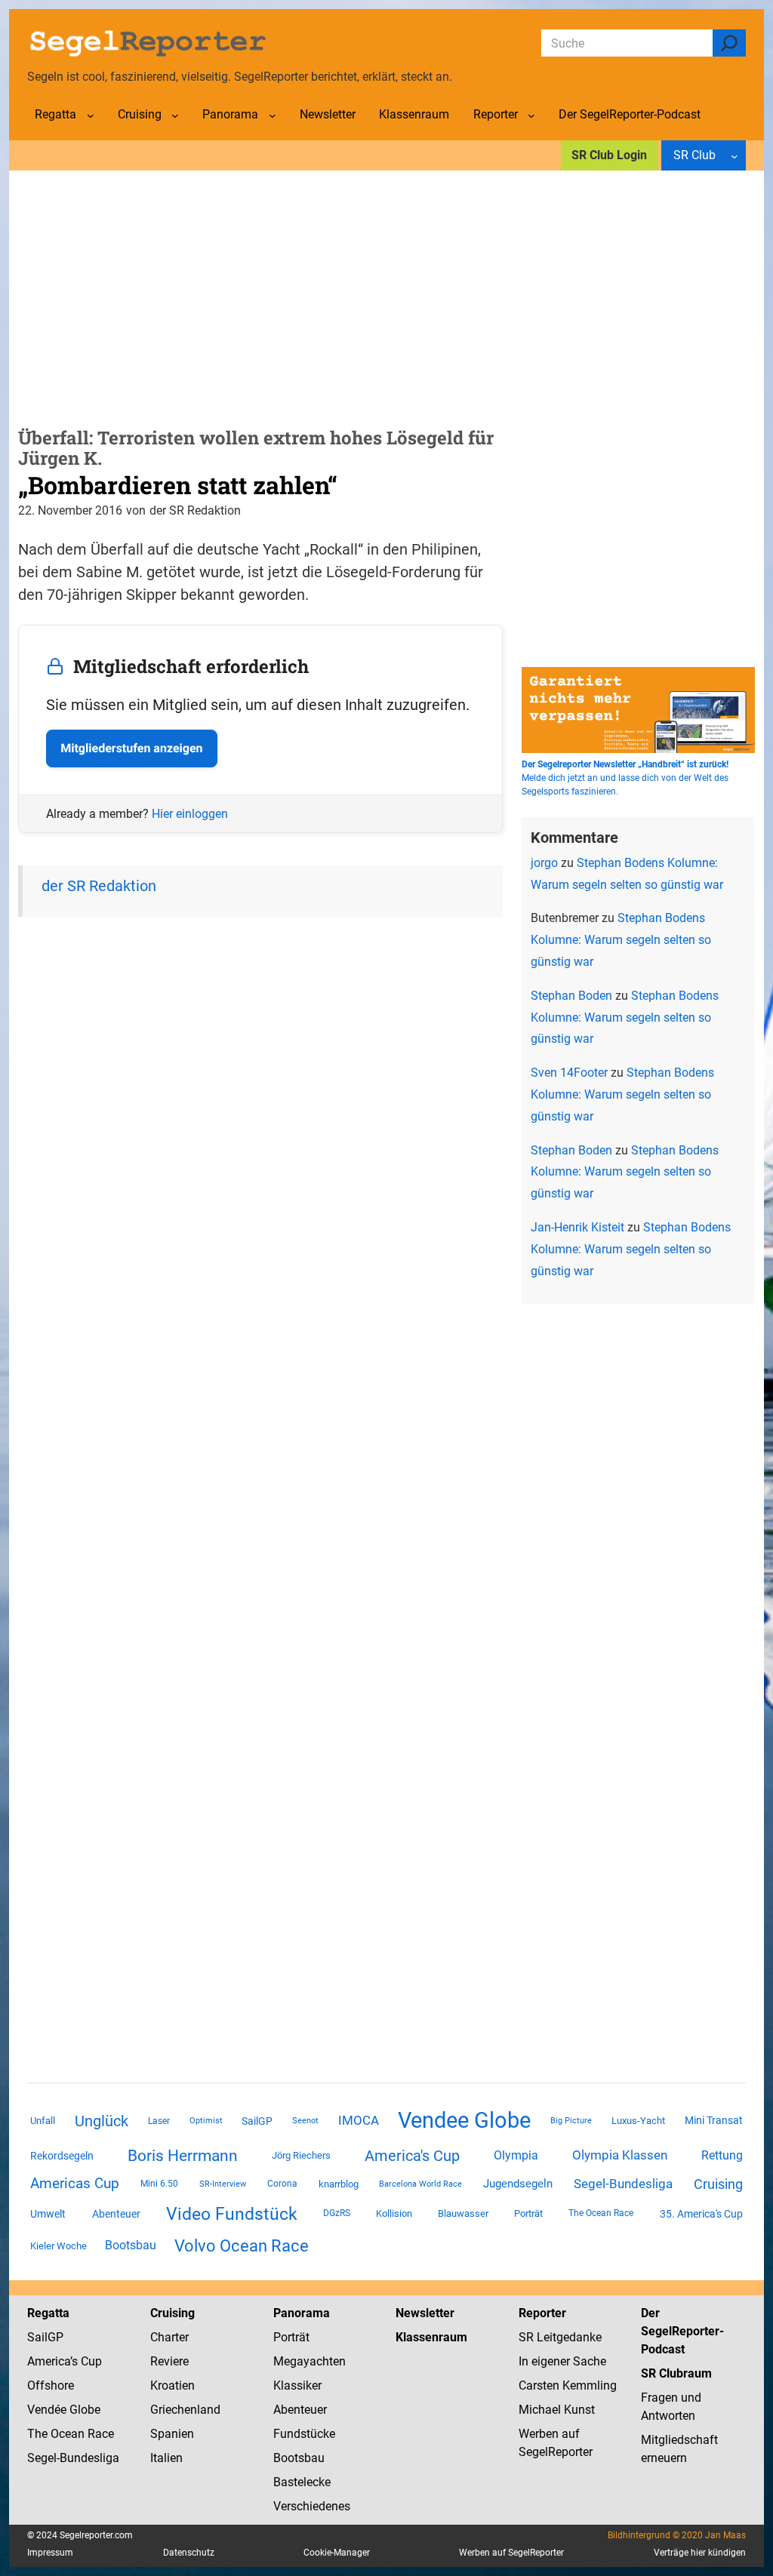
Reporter (542, 2313)
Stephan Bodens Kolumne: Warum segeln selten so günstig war (621, 940)
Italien (166, 2458)
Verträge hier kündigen (700, 2553)
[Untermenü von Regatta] (91, 115)
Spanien (172, 2434)
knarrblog (339, 2184)
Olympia (516, 2155)
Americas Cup (75, 2184)
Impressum (50, 2553)
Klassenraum (431, 2337)
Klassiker (297, 2385)
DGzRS (337, 2213)
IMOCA (359, 2121)
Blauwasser (463, 2213)
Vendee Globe (464, 2120)
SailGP (257, 2121)
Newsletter (425, 2313)
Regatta (48, 2313)
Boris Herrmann (183, 2155)
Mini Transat (714, 2120)
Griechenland (185, 2410)
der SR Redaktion (99, 886)
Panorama (302, 2313)
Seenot (305, 2121)
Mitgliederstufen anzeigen (131, 748)
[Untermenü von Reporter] (531, 115)
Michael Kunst (557, 2410)
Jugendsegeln (518, 2184)
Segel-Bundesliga (623, 2184)
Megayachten (310, 2361)
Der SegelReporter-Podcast (682, 2331)
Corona (282, 2184)
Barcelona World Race (420, 2184)
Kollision (394, 2213)
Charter (169, 2337)
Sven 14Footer (569, 1073)
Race (99, 2434)
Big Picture (571, 2121)
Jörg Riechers (301, 2155)
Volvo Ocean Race (242, 2246)
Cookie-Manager (337, 2553)
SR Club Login (609, 155)
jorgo (544, 863)
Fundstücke (304, 2434)
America (49, 2361)
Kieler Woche (59, 2246)
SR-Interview (223, 2184)
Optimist (206, 2121)
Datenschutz (189, 2553)
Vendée (47, 2410)
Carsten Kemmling (568, 2385)
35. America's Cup (701, 2214)
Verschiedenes (312, 2506)
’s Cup (86, 2361)
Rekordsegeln (62, 2156)
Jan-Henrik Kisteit (577, 1227)
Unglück (102, 2121)
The (39, 2434)
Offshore (51, 2385)
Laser (159, 2121)
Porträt (528, 2213)
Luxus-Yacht (638, 2121)
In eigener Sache (562, 2361)
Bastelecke (302, 2482)
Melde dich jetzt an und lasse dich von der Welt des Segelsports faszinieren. (625, 778)
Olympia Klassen (620, 2155)
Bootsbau (131, 2246)
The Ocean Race (601, 2213)
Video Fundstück (232, 2214)
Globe (83, 2410)
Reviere (169, 2361)
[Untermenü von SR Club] (735, 155)
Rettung (722, 2155)
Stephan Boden (571, 996)
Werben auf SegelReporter (511, 2553)
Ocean (68, 2434)
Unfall (43, 2121)
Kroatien (172, 2385)
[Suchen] (729, 43)
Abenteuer (116, 2214)
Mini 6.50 (159, 2184)
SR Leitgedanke (560, 2337)
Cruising (718, 2184)
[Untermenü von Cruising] (175, 115)
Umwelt (48, 2214)
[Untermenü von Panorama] (273, 115)
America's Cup (412, 2156)
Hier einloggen (190, 814)
